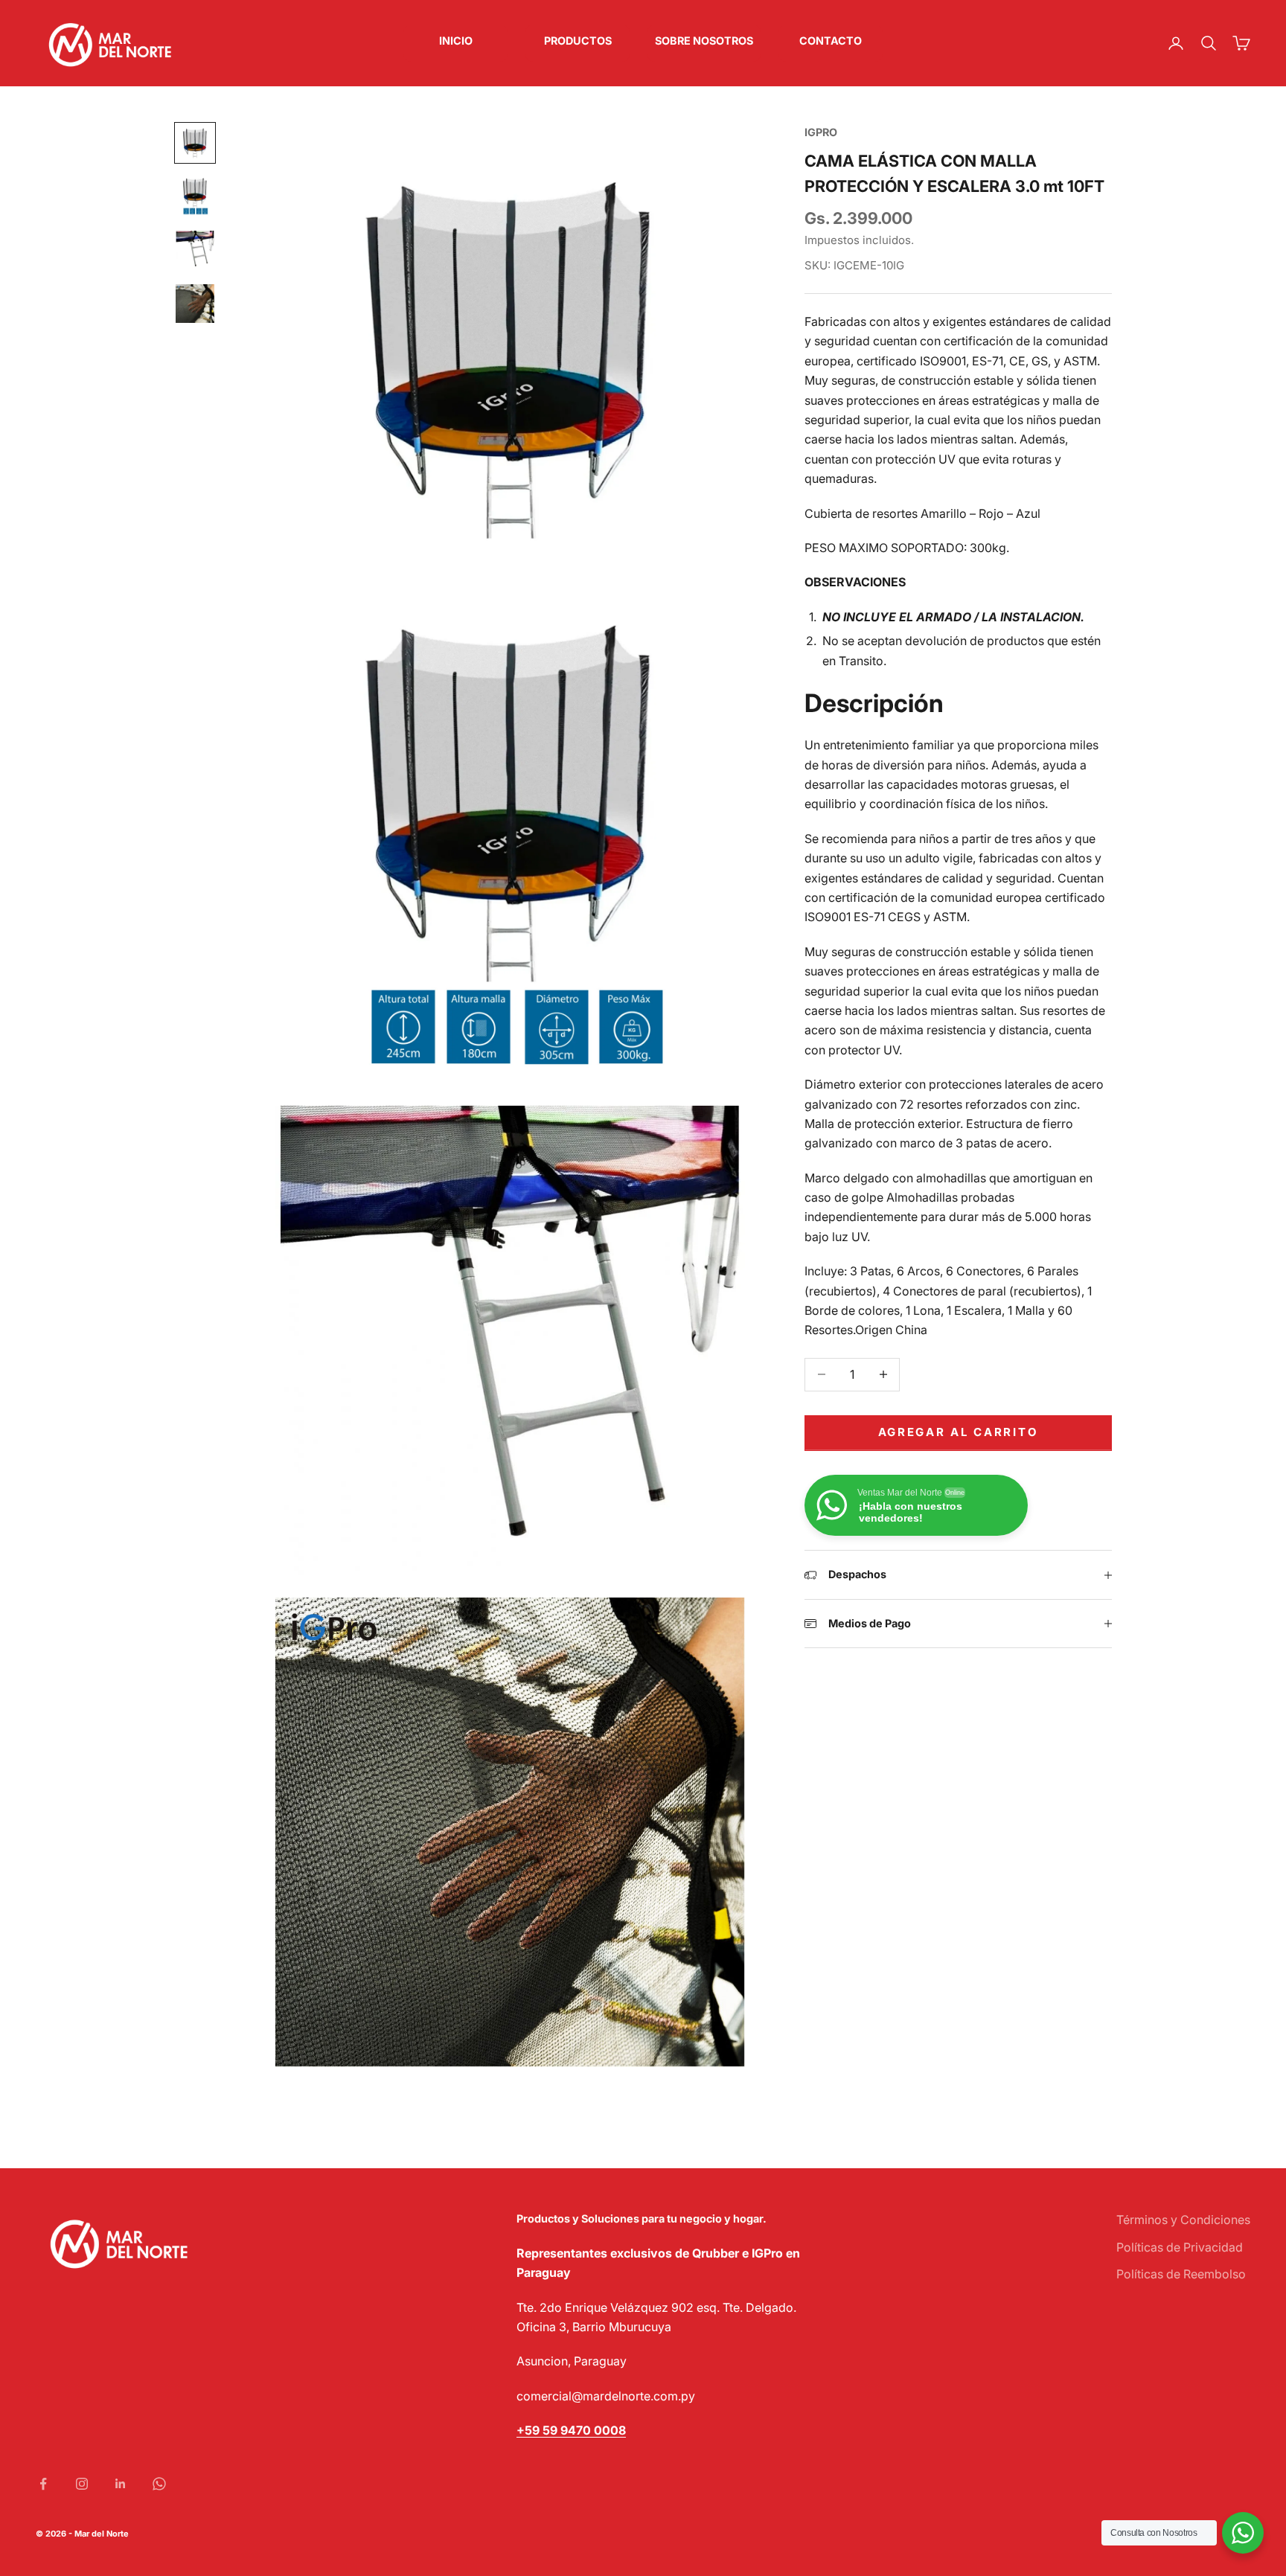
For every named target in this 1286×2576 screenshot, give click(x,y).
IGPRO (821, 132)
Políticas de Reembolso (1181, 2274)
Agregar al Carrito (959, 1432)
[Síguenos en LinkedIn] (121, 2484)
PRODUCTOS (578, 41)
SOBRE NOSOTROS (704, 41)
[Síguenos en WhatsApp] (159, 2484)
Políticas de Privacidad (1180, 2247)
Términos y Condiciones (1183, 2220)
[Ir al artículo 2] (195, 196)
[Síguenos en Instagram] (82, 2484)
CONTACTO (831, 41)
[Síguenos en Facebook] (43, 2484)
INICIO (456, 41)
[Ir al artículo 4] (195, 304)
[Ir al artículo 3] (195, 250)
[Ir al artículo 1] (195, 143)
